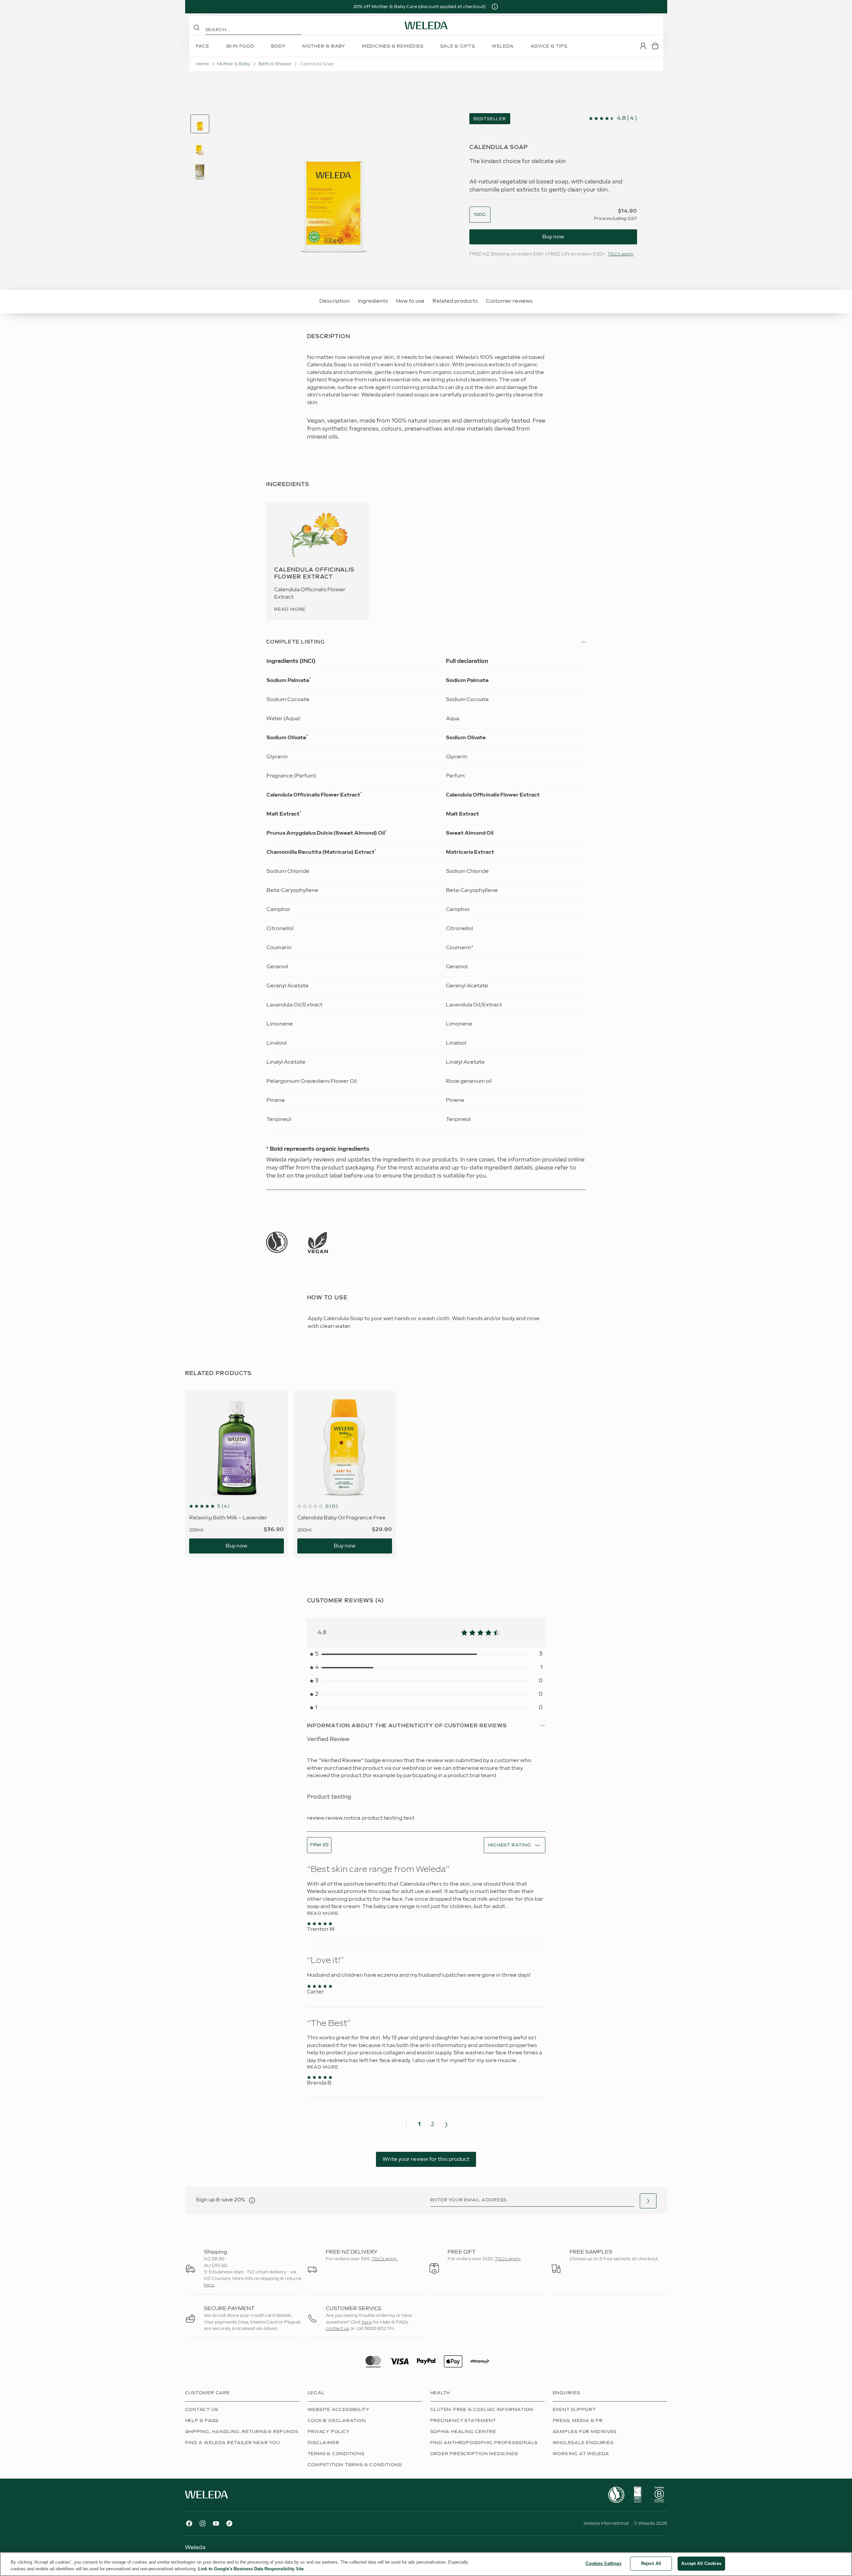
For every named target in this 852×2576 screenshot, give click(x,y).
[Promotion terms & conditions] (495, 7)
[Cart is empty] (655, 46)
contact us (337, 2329)
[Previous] (406, 2125)
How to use (410, 301)
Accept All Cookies (701, 2563)
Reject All (651, 2563)
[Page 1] (200, 124)
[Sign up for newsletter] (648, 2201)
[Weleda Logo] (426, 25)
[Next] (446, 2125)
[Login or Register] (643, 46)
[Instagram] (203, 2523)
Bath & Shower (275, 64)
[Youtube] (216, 2523)
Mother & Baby (234, 64)
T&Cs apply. (621, 254)
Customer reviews (509, 301)
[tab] (200, 124)
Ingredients (373, 301)
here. (209, 2285)
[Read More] (277, 1242)
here (367, 2322)
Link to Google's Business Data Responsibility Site (251, 2569)
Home (202, 64)
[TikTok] (229, 2523)
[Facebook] (189, 2523)
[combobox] (480, 215)
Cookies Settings (603, 2563)
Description (335, 301)
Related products (455, 301)
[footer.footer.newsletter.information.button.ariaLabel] (252, 2200)
